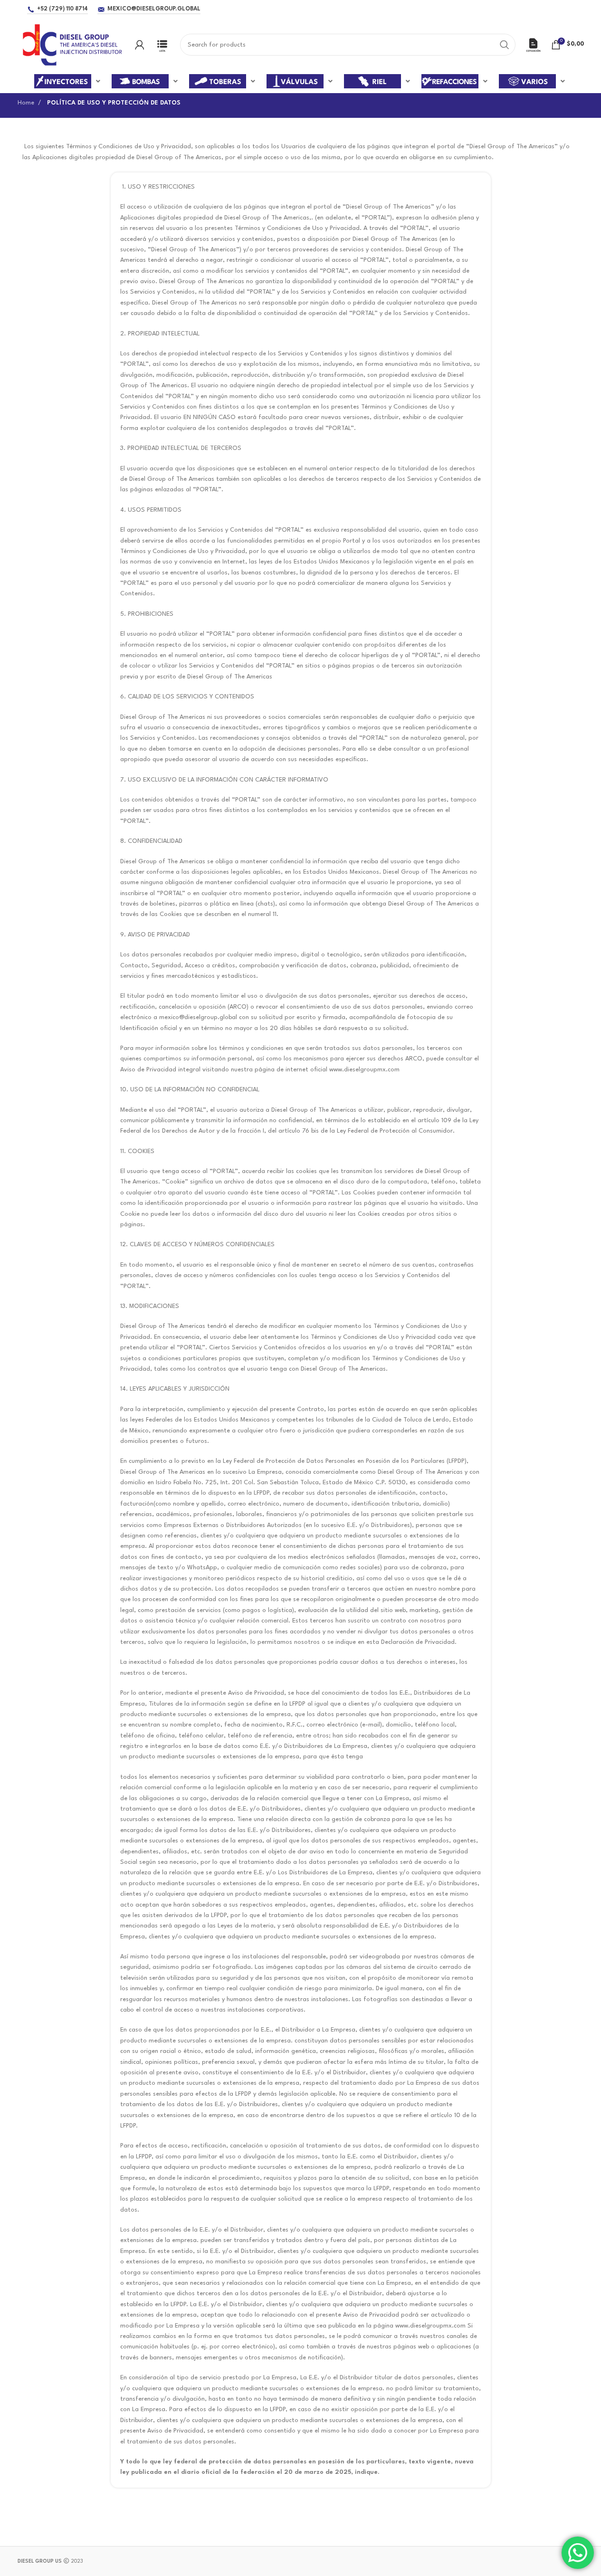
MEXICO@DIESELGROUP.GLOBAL (154, 9)
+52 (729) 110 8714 (62, 9)
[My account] (140, 45)
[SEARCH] (505, 45)
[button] (68, 81)
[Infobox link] (162, 45)
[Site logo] (72, 44)
